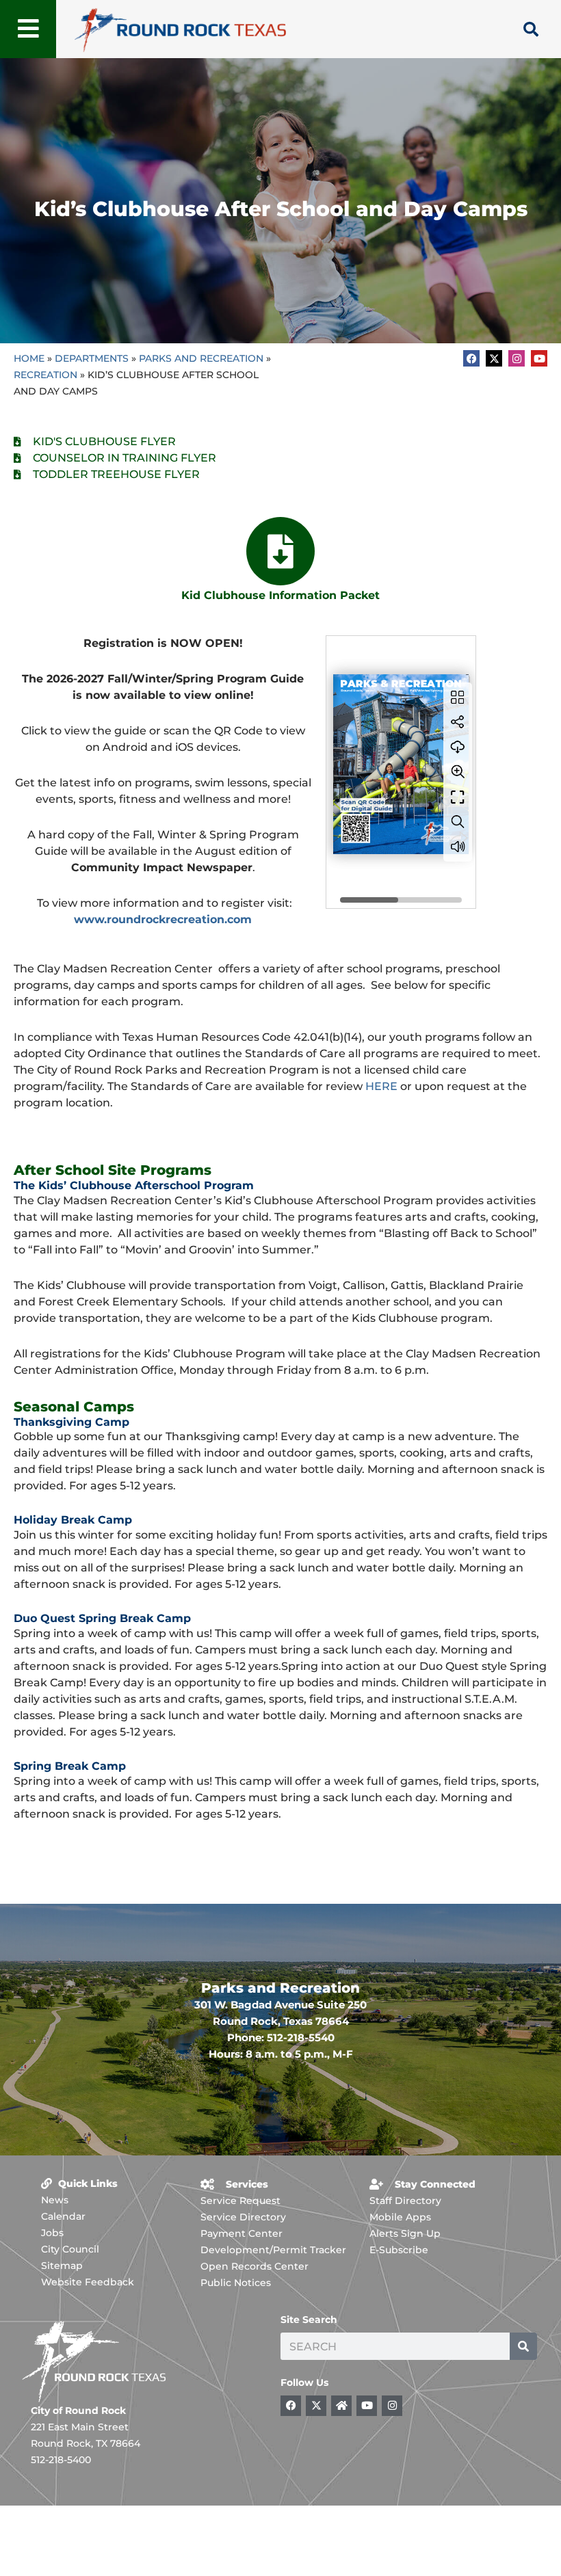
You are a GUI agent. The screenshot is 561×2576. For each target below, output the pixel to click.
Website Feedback (88, 2282)
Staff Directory (405, 2201)
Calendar (63, 2216)
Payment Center (242, 2233)
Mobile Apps (400, 2217)
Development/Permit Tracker (273, 2250)
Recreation (45, 375)
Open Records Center (255, 2266)
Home (29, 358)
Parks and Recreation (201, 358)
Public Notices (236, 2283)
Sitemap (62, 2266)
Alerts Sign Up (405, 2233)
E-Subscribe (399, 2250)
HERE (381, 1086)
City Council (70, 2249)
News (55, 2200)
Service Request (240, 2201)
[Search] (523, 2346)
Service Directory (243, 2217)
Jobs (52, 2233)
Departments (92, 358)
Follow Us (304, 2382)
